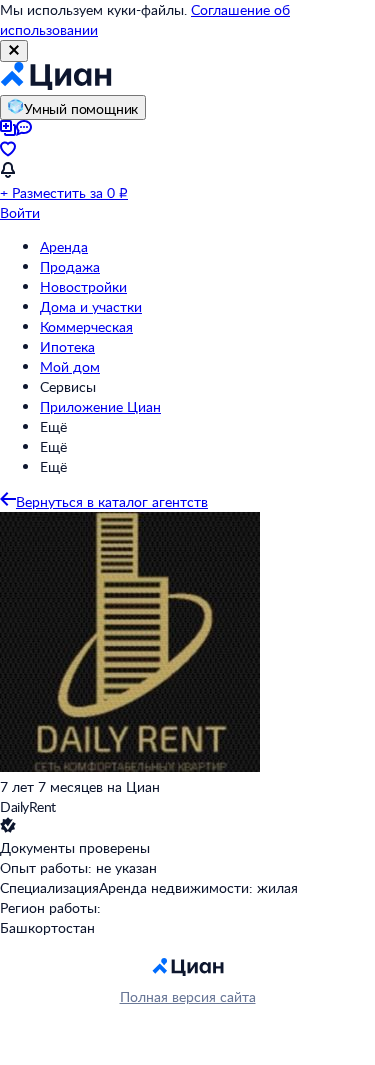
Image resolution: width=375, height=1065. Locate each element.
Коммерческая (86, 326)
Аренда (64, 246)
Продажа (70, 266)
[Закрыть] (14, 51)
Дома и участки (91, 306)
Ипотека (67, 346)
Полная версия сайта (188, 996)
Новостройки (83, 286)
